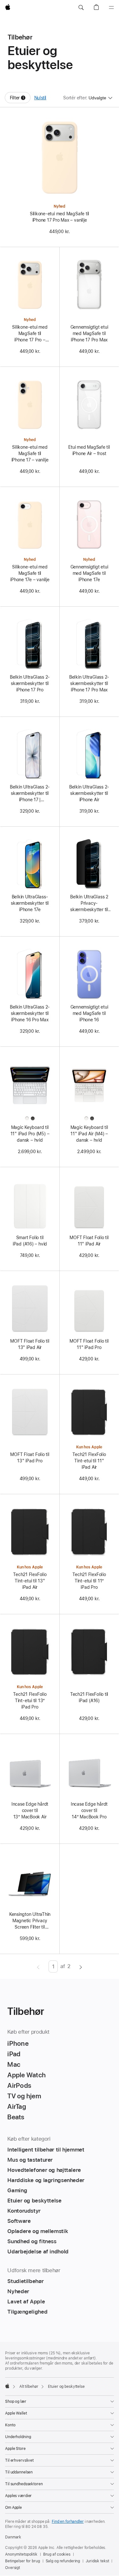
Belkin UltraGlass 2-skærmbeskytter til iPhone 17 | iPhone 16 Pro (30, 794)
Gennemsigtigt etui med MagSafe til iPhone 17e (89, 573)
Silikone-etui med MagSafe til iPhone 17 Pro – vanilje (30, 334)
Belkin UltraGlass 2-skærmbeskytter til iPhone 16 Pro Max (30, 1013)
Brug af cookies (57, 2554)
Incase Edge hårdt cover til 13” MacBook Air (30, 1810)
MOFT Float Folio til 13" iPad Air (30, 1344)
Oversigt (13, 2568)
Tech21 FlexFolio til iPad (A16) (89, 1697)
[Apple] (7, 2386)
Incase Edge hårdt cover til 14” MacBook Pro (89, 1810)
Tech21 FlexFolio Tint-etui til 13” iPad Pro (30, 1701)
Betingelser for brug (23, 2561)
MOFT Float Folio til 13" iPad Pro (30, 1458)
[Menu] (111, 8)
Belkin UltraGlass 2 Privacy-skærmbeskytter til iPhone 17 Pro (89, 903)
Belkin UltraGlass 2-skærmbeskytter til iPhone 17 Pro (30, 683)
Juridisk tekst (97, 2561)
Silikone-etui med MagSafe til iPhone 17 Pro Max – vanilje (60, 217)
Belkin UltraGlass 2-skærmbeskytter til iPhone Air (89, 793)
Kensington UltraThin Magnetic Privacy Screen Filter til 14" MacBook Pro (30, 1921)
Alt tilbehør (29, 2387)
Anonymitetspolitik (21, 2554)
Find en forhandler (68, 2522)
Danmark (13, 2537)
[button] (81, 8)
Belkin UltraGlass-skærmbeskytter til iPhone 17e (30, 903)
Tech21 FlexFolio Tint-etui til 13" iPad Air (30, 1581)
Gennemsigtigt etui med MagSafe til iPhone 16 (89, 1013)
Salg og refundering (63, 2561)
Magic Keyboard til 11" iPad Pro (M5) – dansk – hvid (30, 1134)
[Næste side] (81, 1966)
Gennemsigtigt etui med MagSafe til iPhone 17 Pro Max (89, 333)
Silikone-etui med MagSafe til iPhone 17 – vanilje (30, 453)
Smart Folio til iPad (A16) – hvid (30, 1241)
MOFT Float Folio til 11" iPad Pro (89, 1344)
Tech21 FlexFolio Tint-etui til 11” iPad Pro (89, 1581)
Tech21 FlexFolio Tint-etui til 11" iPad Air (89, 1461)
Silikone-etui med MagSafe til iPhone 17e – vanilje (30, 573)
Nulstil (40, 98)
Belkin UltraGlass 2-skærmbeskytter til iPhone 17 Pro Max (89, 683)
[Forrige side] (38, 1966)
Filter (20, 99)
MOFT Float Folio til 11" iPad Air (89, 1241)
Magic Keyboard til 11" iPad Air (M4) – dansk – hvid (89, 1134)
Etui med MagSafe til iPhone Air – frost (89, 450)
